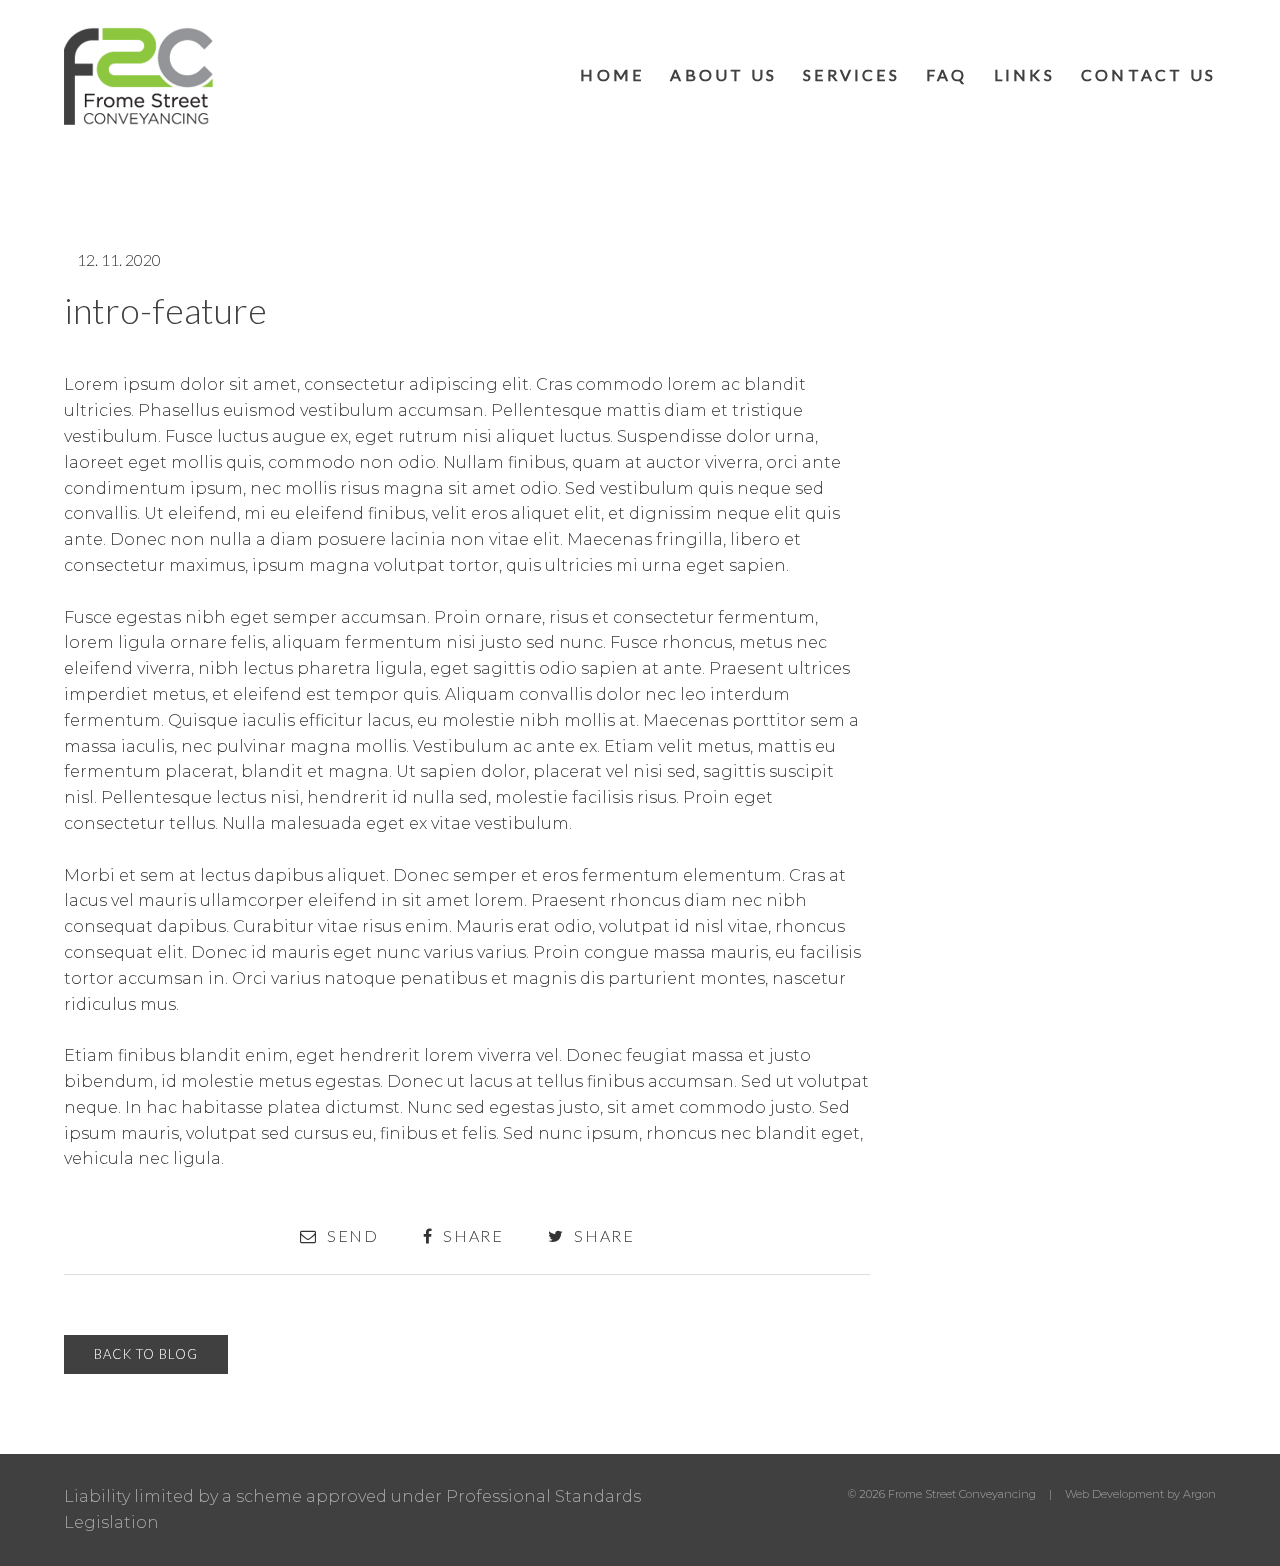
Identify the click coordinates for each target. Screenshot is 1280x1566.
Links (1024, 74)
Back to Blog (146, 1354)
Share (471, 1236)
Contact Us (1148, 74)
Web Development (1114, 1494)
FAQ (947, 74)
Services (851, 74)
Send (351, 1236)
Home (612, 74)
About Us (723, 74)
